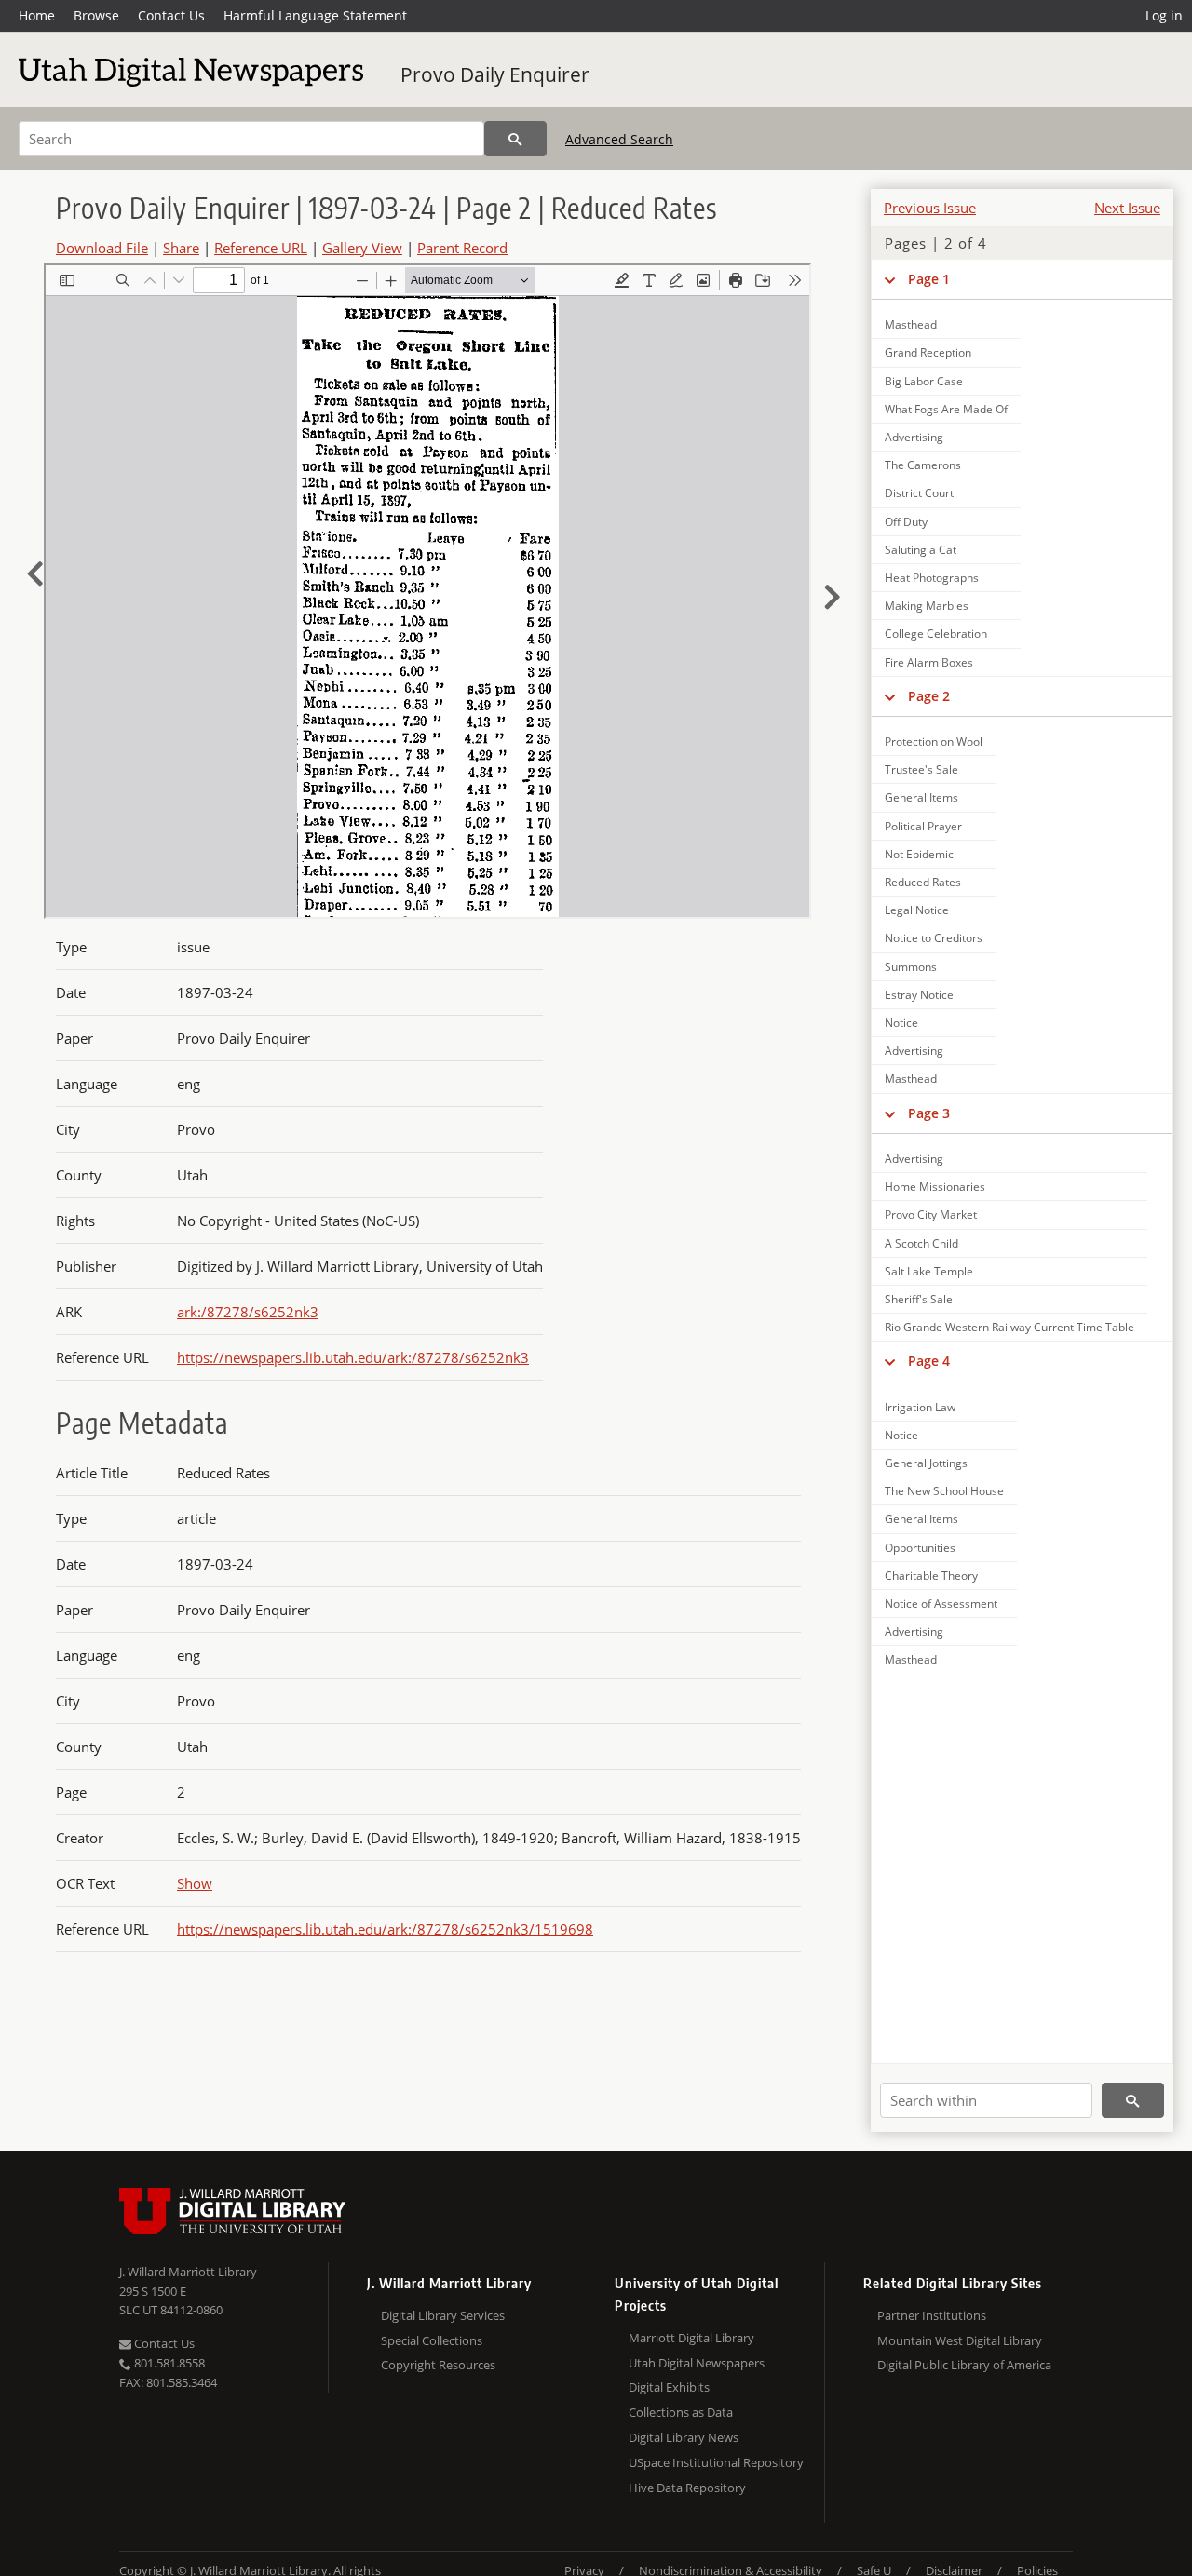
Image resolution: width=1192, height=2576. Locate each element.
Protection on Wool (934, 742)
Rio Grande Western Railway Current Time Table (1009, 1327)
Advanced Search (619, 139)
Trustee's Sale (921, 769)
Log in (1164, 15)
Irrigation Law (920, 1407)
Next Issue (1127, 208)
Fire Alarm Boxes (929, 662)
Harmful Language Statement (315, 15)
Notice (901, 1023)
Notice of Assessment (941, 1604)
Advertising (914, 437)
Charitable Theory (931, 1576)
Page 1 (929, 279)
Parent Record (462, 248)
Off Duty (906, 522)
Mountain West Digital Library (960, 2340)
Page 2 (929, 696)
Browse (96, 15)
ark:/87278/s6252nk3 (248, 1312)
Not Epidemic (919, 854)
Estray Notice (919, 995)
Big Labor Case (924, 381)
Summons (911, 967)
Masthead (911, 324)
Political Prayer (923, 826)
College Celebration (936, 634)
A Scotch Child (921, 1243)
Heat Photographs (932, 578)
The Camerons (923, 465)
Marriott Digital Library (691, 2338)
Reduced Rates (923, 882)
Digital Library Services (443, 2315)
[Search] (515, 139)
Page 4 (929, 1361)
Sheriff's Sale (919, 1299)
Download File (102, 248)
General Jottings (926, 1463)
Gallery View (362, 248)
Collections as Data (681, 2412)
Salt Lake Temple (929, 1271)
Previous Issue (930, 208)
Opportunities (920, 1548)
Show (195, 1883)
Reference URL (261, 248)
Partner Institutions (932, 2315)
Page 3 (929, 1113)
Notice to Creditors (934, 938)
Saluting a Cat (921, 550)
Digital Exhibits (669, 2387)
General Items (921, 797)
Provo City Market (931, 1214)
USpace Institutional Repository (716, 2462)
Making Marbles (927, 606)
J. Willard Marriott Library (188, 2272)
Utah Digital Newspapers (697, 2363)
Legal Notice (917, 910)
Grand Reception (928, 352)
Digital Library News (684, 2437)
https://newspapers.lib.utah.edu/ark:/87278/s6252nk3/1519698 (385, 1929)
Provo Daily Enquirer (495, 74)
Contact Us (171, 15)
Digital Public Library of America (964, 2365)
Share (181, 248)
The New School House (944, 1491)
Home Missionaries (935, 1187)
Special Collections (432, 2340)
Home (37, 15)
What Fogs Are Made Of (946, 409)
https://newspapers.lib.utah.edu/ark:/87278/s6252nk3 (353, 1357)
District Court (919, 493)
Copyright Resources (438, 2365)
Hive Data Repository (687, 2488)
